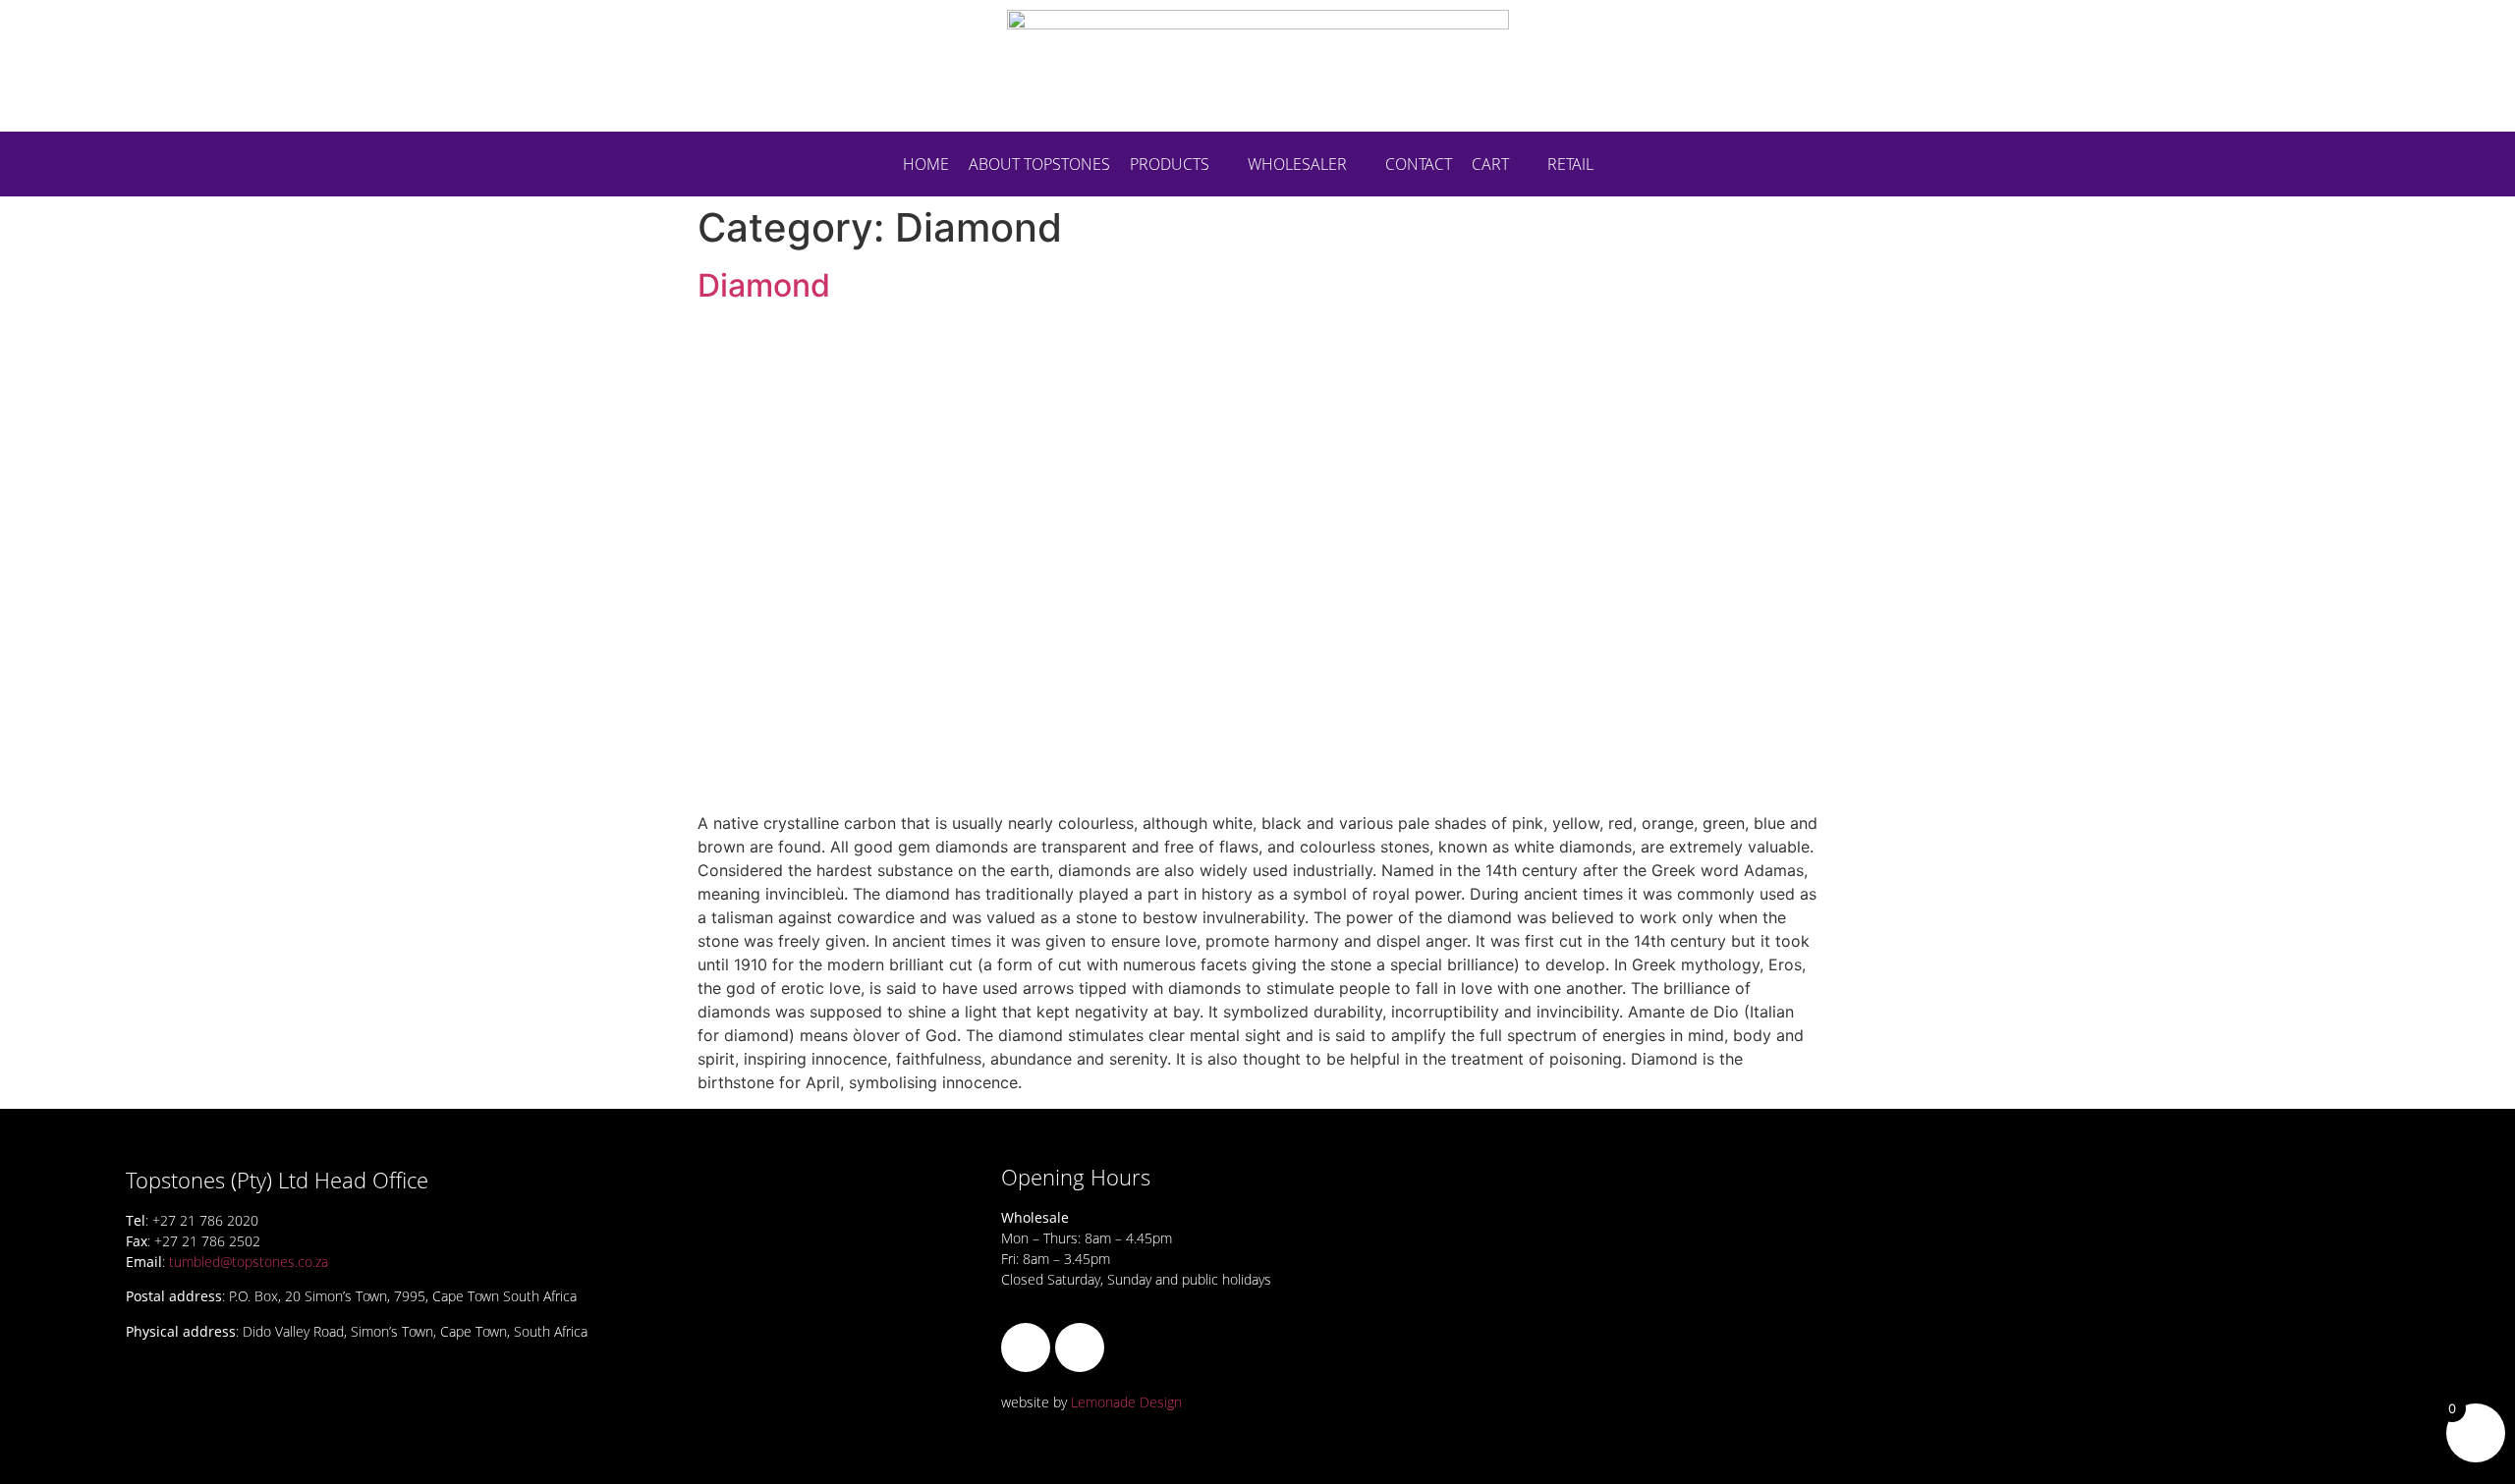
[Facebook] (1026, 1347)
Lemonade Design (1126, 1402)
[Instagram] (1080, 1347)
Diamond (764, 285)
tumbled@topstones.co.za (249, 1262)
